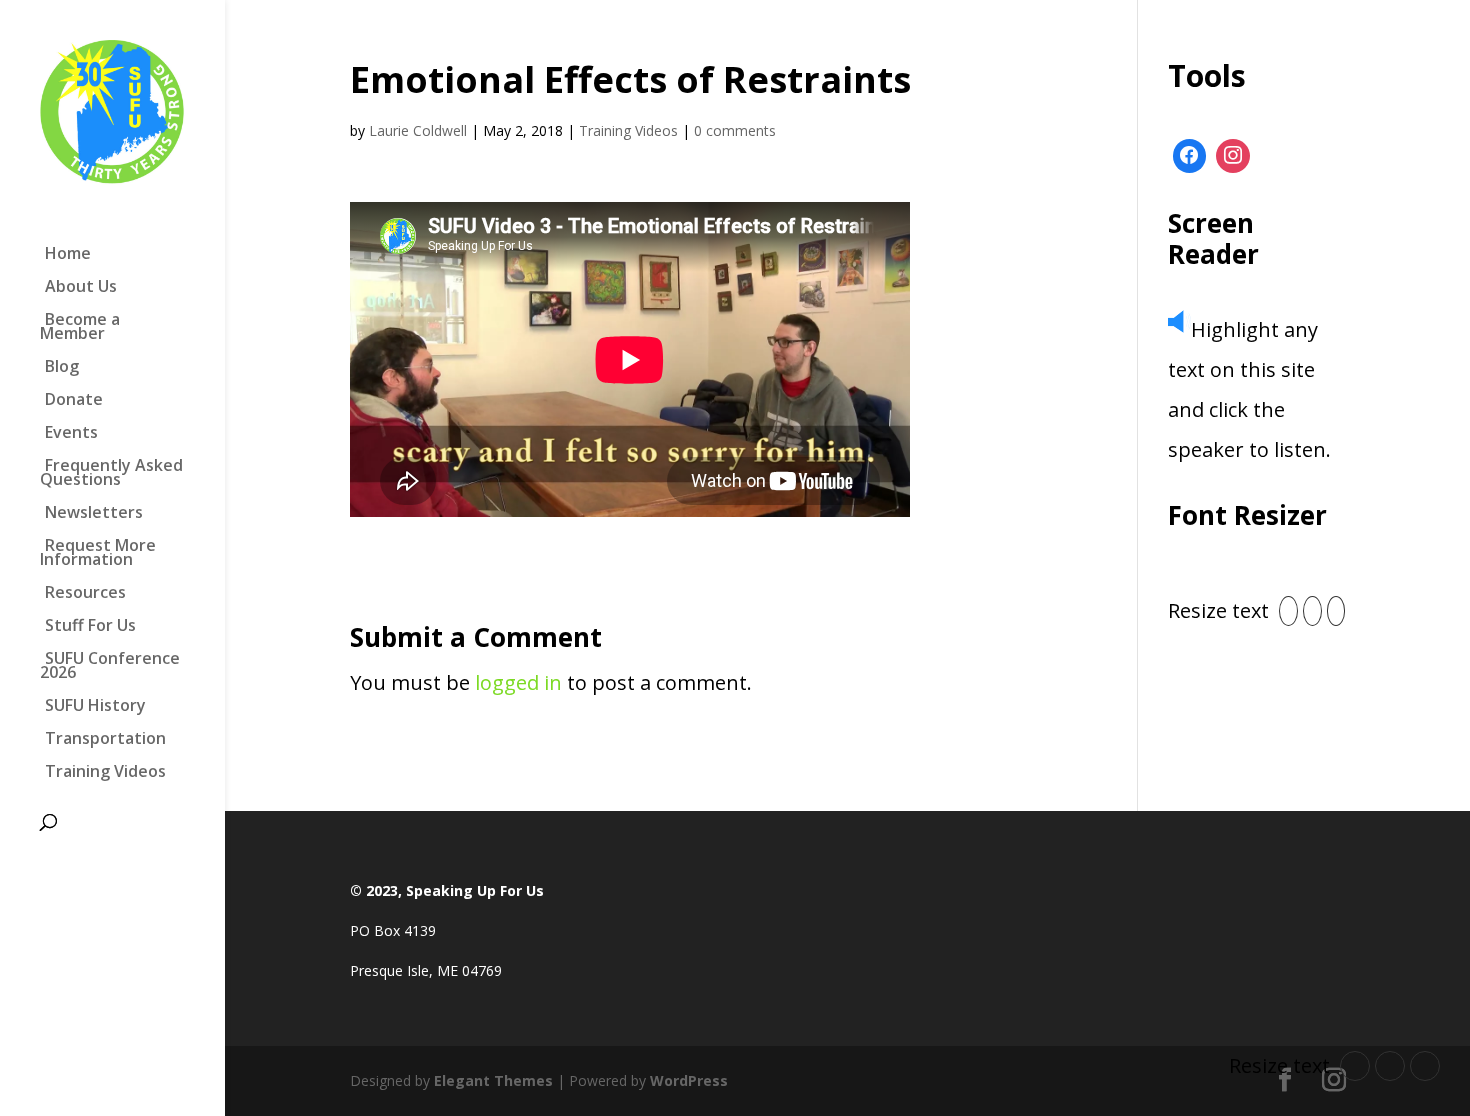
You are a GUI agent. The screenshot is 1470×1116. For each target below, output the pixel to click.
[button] (1288, 611)
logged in (518, 682)
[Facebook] (1190, 156)
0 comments (735, 130)
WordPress (689, 1080)
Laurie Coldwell (418, 130)
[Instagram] (1233, 156)
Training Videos (628, 130)
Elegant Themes (493, 1080)
